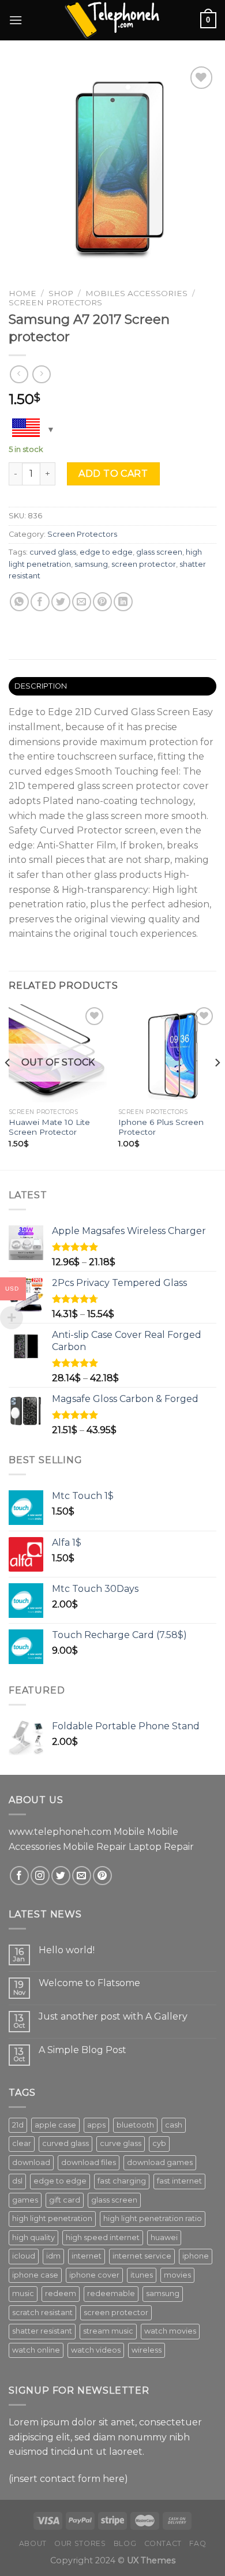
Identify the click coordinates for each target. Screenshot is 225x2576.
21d (18, 2125)
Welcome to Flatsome (89, 1983)
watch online (36, 2350)
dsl (17, 2181)
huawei (164, 2237)
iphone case (35, 2275)
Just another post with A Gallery (113, 2016)
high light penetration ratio (153, 2218)
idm (53, 2256)
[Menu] (16, 20)
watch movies (170, 2331)
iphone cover (94, 2275)
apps (96, 2125)
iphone (196, 2256)
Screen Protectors (55, 302)
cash (174, 2125)
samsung (91, 564)
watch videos (96, 2350)
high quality (33, 2237)
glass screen (159, 552)
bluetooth (135, 2125)
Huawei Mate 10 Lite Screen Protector (49, 1127)
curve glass (121, 2143)
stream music (108, 2331)
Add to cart (113, 474)
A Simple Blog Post (82, 2050)
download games (160, 2162)
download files (89, 2162)
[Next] (217, 1086)
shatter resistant (42, 2331)
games (25, 2200)
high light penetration (52, 2218)
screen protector (144, 564)
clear (22, 2143)
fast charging (122, 2181)
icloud (24, 2256)
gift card (65, 2200)
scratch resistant (42, 2313)
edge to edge (106, 552)
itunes (142, 2275)
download (31, 2162)
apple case (55, 2125)
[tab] (112, 686)
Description (41, 686)
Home (22, 293)
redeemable (111, 2293)
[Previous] (8, 1086)
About (33, 2543)
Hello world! (67, 1950)
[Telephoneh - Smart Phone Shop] (112, 20)
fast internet (179, 2181)
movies (177, 2275)
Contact (163, 2543)
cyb (159, 2143)
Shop (61, 293)
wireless (147, 2350)
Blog (125, 2543)
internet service (142, 2256)
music (23, 2293)
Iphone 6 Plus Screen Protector (161, 1127)
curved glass (53, 552)
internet (87, 2256)
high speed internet (103, 2237)
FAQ (198, 2543)
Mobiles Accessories (136, 293)
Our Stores (80, 2543)
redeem (61, 2293)
